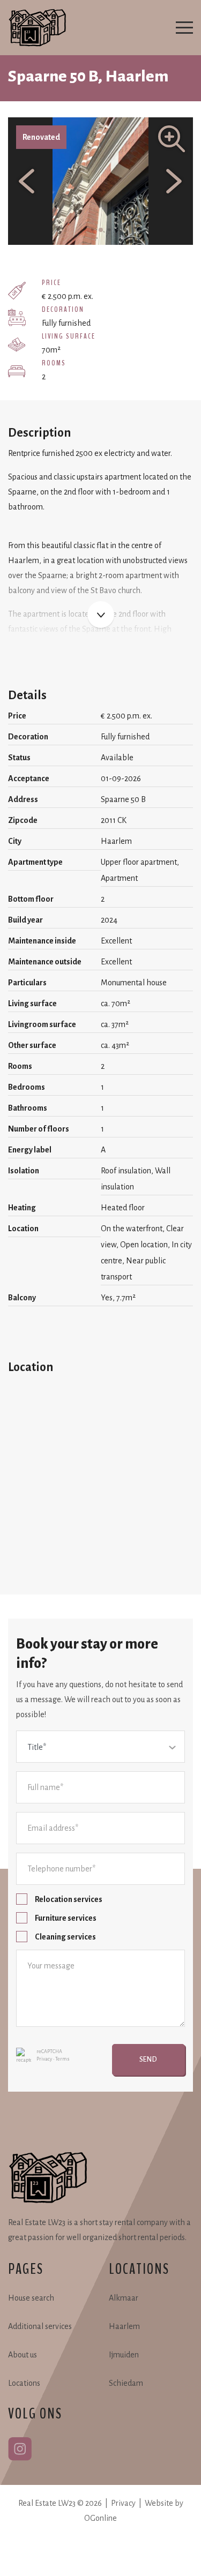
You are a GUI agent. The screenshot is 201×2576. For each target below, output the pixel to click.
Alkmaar (124, 2298)
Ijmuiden (124, 2355)
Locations (24, 2383)
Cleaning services (65, 1937)
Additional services (40, 2326)
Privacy (44, 2059)
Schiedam (126, 2383)
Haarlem (124, 2326)
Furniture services (66, 1918)
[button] (83, 230)
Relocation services (69, 1899)
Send (148, 2060)
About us (23, 2355)
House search (31, 2298)
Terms (62, 2059)
